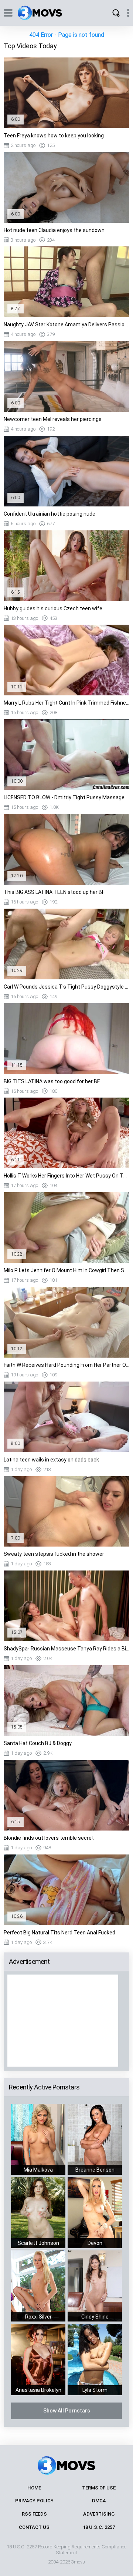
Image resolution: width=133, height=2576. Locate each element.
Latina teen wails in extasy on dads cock (51, 1460)
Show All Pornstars (67, 2411)
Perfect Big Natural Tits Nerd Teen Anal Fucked (59, 1933)
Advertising (99, 2514)
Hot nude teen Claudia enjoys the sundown (54, 230)
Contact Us (34, 2527)
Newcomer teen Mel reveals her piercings (53, 419)
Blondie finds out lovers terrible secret (49, 1838)
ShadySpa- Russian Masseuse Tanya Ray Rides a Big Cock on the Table (66, 1649)
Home (34, 2488)
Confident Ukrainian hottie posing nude (50, 514)
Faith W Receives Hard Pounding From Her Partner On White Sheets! (66, 1365)
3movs (78, 2562)
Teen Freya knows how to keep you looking (54, 136)
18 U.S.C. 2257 (99, 2527)
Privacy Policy (34, 2501)
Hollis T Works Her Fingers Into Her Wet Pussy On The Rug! (66, 1176)
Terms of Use (99, 2488)
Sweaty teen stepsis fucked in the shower (54, 1554)
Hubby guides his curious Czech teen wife (53, 608)
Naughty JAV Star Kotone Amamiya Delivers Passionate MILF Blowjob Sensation (66, 324)
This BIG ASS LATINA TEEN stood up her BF (54, 892)
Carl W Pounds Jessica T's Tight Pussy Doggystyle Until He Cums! (66, 987)
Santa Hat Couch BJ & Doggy (38, 1743)
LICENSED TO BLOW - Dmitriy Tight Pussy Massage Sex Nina (66, 797)
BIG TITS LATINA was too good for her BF (52, 1081)
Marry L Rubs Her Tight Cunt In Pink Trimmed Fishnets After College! (66, 703)
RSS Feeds (34, 2514)
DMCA (99, 2501)
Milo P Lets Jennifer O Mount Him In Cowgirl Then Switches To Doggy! (66, 1270)
